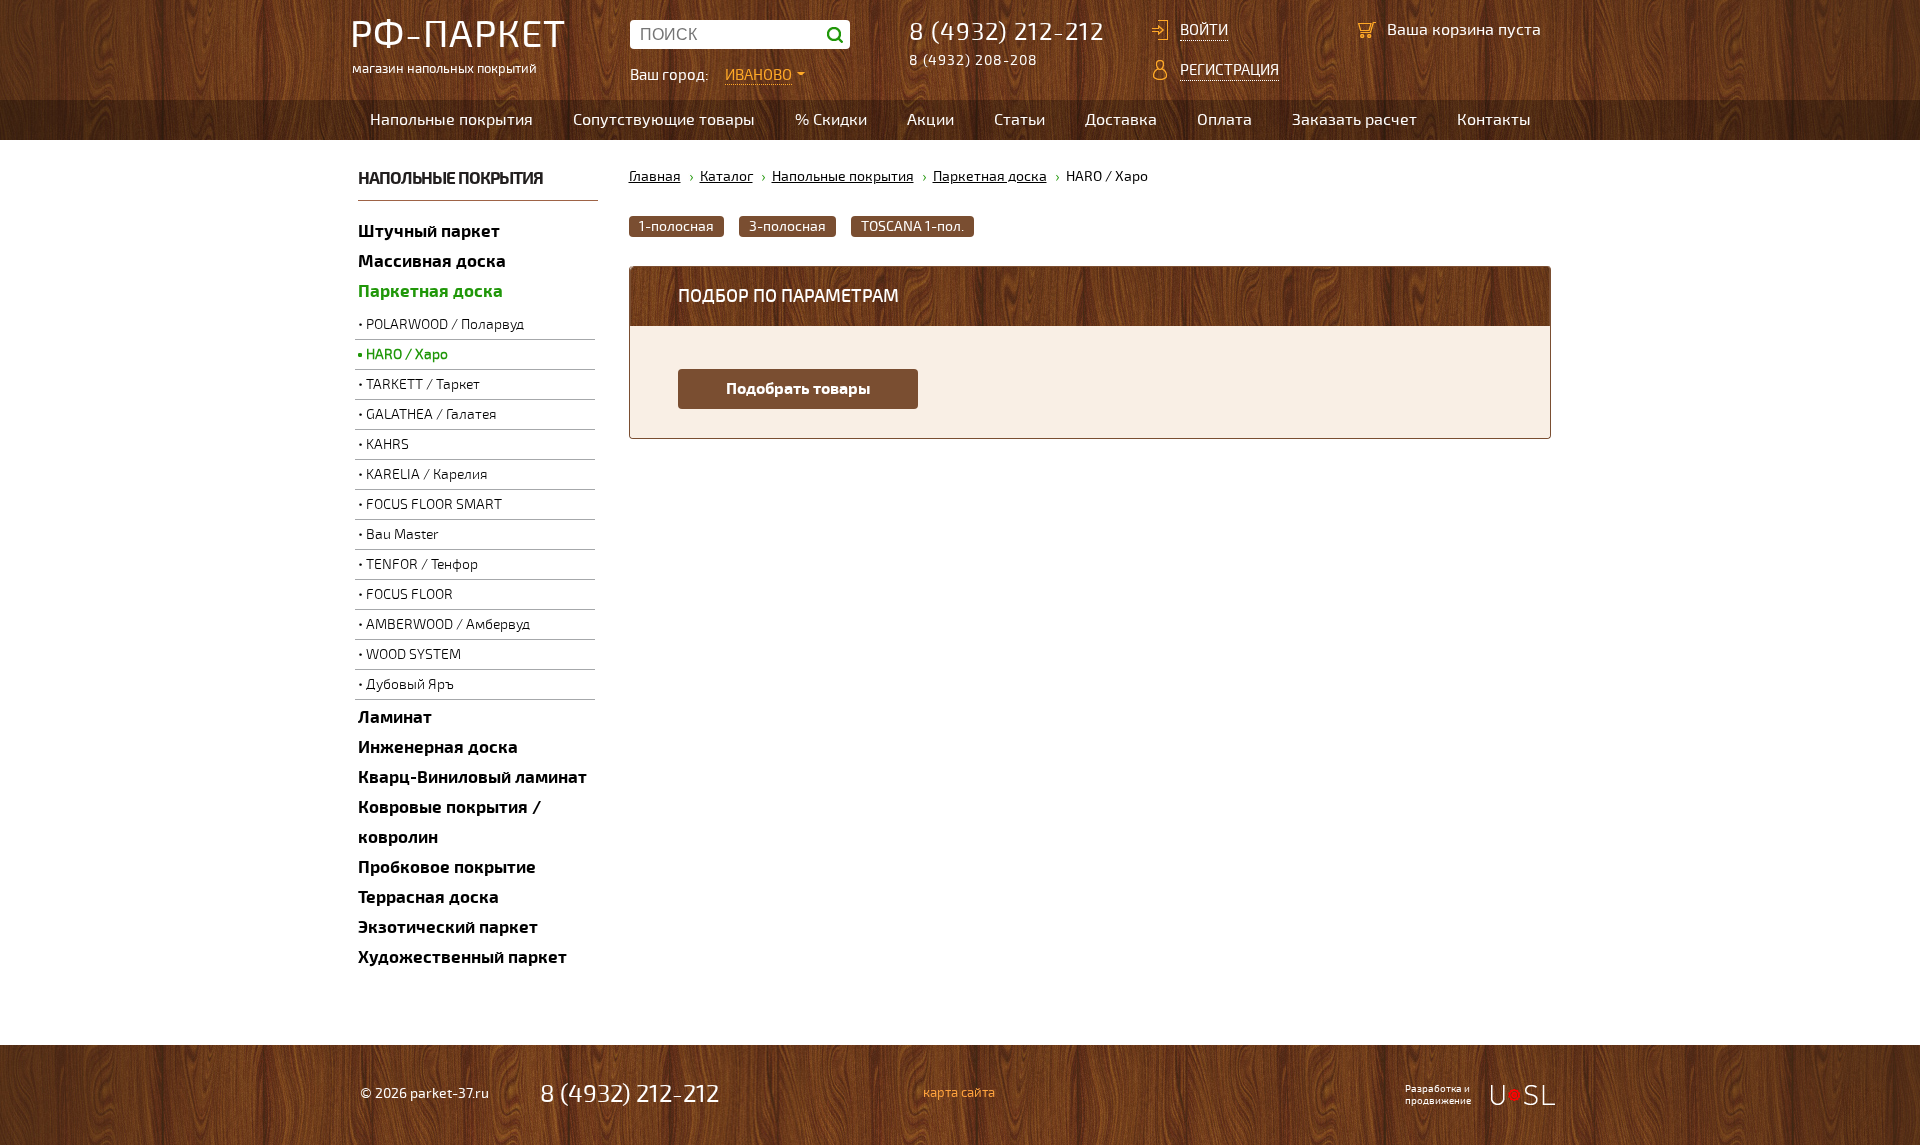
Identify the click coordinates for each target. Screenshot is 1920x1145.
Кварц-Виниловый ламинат (472, 777)
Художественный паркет (462, 957)
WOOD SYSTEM (413, 654)
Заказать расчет (1354, 120)
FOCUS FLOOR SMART (434, 504)
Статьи (1019, 120)
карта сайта (959, 1093)
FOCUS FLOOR (409, 594)
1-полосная (676, 226)
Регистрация (1229, 70)
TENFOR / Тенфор (422, 564)
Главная (655, 176)
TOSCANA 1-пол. (912, 226)
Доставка (1121, 120)
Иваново (758, 75)
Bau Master (402, 534)
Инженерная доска (438, 747)
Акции (930, 120)
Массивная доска (432, 261)
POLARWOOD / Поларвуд (445, 324)
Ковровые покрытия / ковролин (449, 822)
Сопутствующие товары (664, 120)
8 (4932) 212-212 (1006, 32)
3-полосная (787, 226)
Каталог (726, 176)
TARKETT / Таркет (423, 384)
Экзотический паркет (448, 927)
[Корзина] (1367, 30)
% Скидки (831, 120)
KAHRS (387, 444)
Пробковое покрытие (447, 867)
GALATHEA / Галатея (431, 414)
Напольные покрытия (451, 120)
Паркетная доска (430, 291)
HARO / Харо (407, 354)
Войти (1204, 30)
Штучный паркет (429, 231)
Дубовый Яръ (410, 684)
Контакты (1494, 120)
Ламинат (395, 717)
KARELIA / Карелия (427, 474)
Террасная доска (428, 897)
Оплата (1224, 120)
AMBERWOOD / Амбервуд (448, 624)
